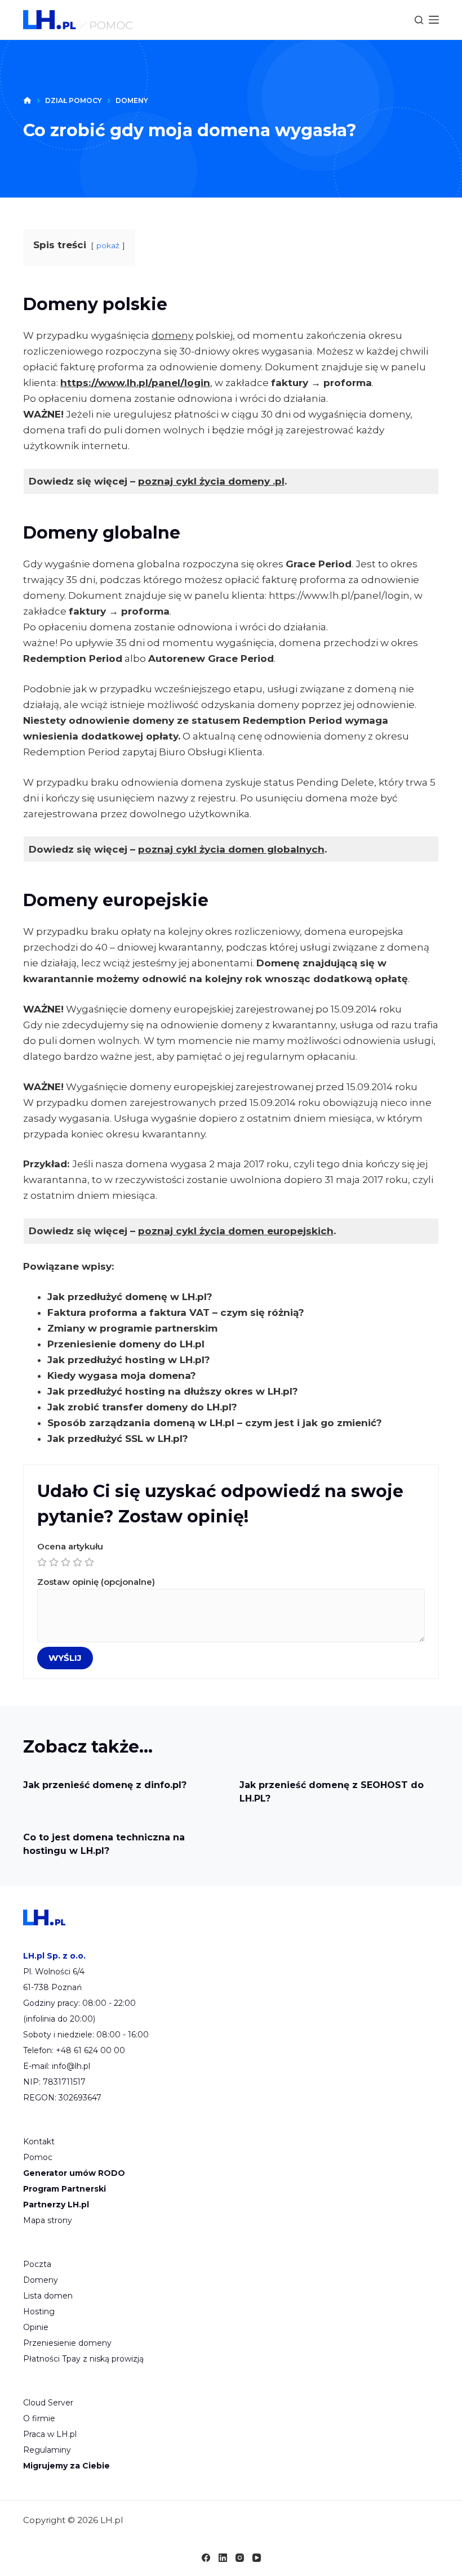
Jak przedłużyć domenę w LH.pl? (130, 1297)
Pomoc (38, 2157)
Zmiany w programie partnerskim (132, 1328)
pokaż (108, 245)
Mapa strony (48, 2220)
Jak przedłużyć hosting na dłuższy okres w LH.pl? (173, 1391)
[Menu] (434, 20)
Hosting (39, 2311)
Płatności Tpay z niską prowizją (83, 2359)
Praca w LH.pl (50, 2434)
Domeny (41, 2280)
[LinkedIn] (223, 2558)
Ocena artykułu (70, 1546)
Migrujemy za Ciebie (66, 2466)
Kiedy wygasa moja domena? (122, 1376)
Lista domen (48, 2296)
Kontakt (39, 2142)
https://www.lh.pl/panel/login (135, 383)
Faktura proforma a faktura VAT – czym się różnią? (176, 1312)
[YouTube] (257, 2558)
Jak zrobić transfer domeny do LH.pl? (142, 1407)
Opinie (36, 2327)
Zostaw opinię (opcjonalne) (96, 1582)
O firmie (39, 2418)
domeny (172, 335)
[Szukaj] (419, 20)
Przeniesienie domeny (67, 2343)
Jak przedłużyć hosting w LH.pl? (129, 1360)
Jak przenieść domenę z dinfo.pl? (105, 1785)
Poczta (37, 2264)
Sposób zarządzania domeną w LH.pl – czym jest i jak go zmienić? (215, 1423)
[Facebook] (206, 2558)
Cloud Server (48, 2403)
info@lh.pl (71, 2066)
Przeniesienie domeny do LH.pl (126, 1344)
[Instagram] (240, 2558)
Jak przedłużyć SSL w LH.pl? (118, 1439)
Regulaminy (47, 2450)
